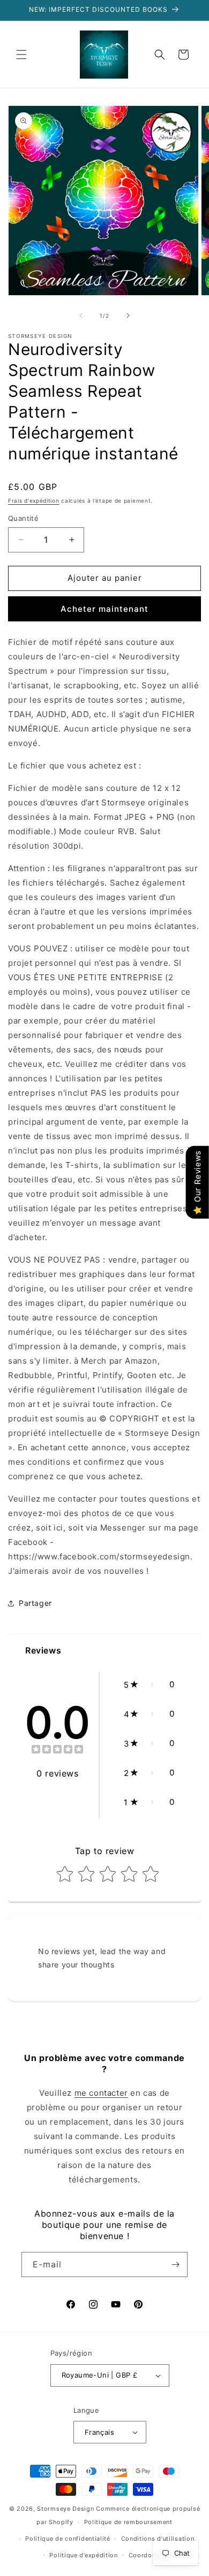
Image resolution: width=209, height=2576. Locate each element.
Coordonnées (150, 2555)
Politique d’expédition (83, 2555)
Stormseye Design (65, 2509)
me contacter (101, 2093)
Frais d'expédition (34, 501)
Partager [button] (35, 1603)
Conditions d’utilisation (158, 2539)
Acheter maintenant (104, 609)
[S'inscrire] (175, 2264)
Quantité (23, 518)
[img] (57, 1751)
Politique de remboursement (128, 2522)
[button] (21, 55)
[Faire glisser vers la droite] (128, 316)
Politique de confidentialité (68, 2539)
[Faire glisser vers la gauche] (81, 316)
